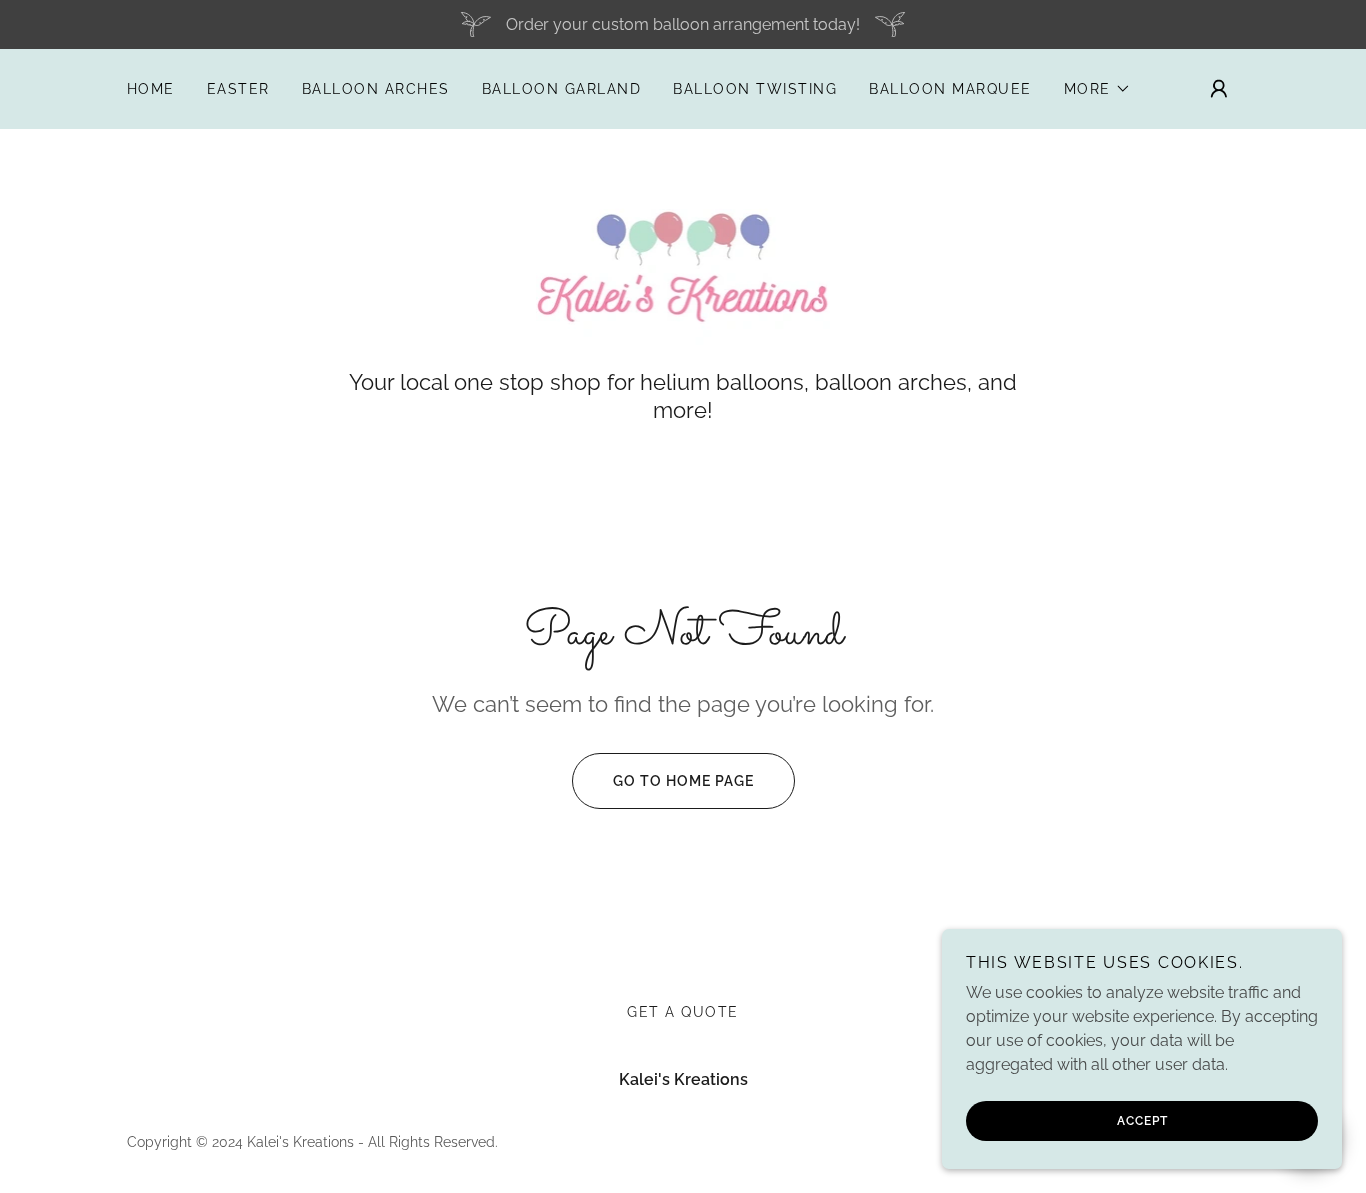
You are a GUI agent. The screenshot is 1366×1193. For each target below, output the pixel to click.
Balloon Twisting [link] (755, 89)
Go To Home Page (683, 781)
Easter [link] (238, 89)
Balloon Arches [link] (376, 89)
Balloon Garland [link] (561, 89)
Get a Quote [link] (682, 1012)
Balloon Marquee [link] (950, 89)
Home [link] (151, 89)
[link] (683, 259)
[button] (1097, 89)
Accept (1142, 1121)
